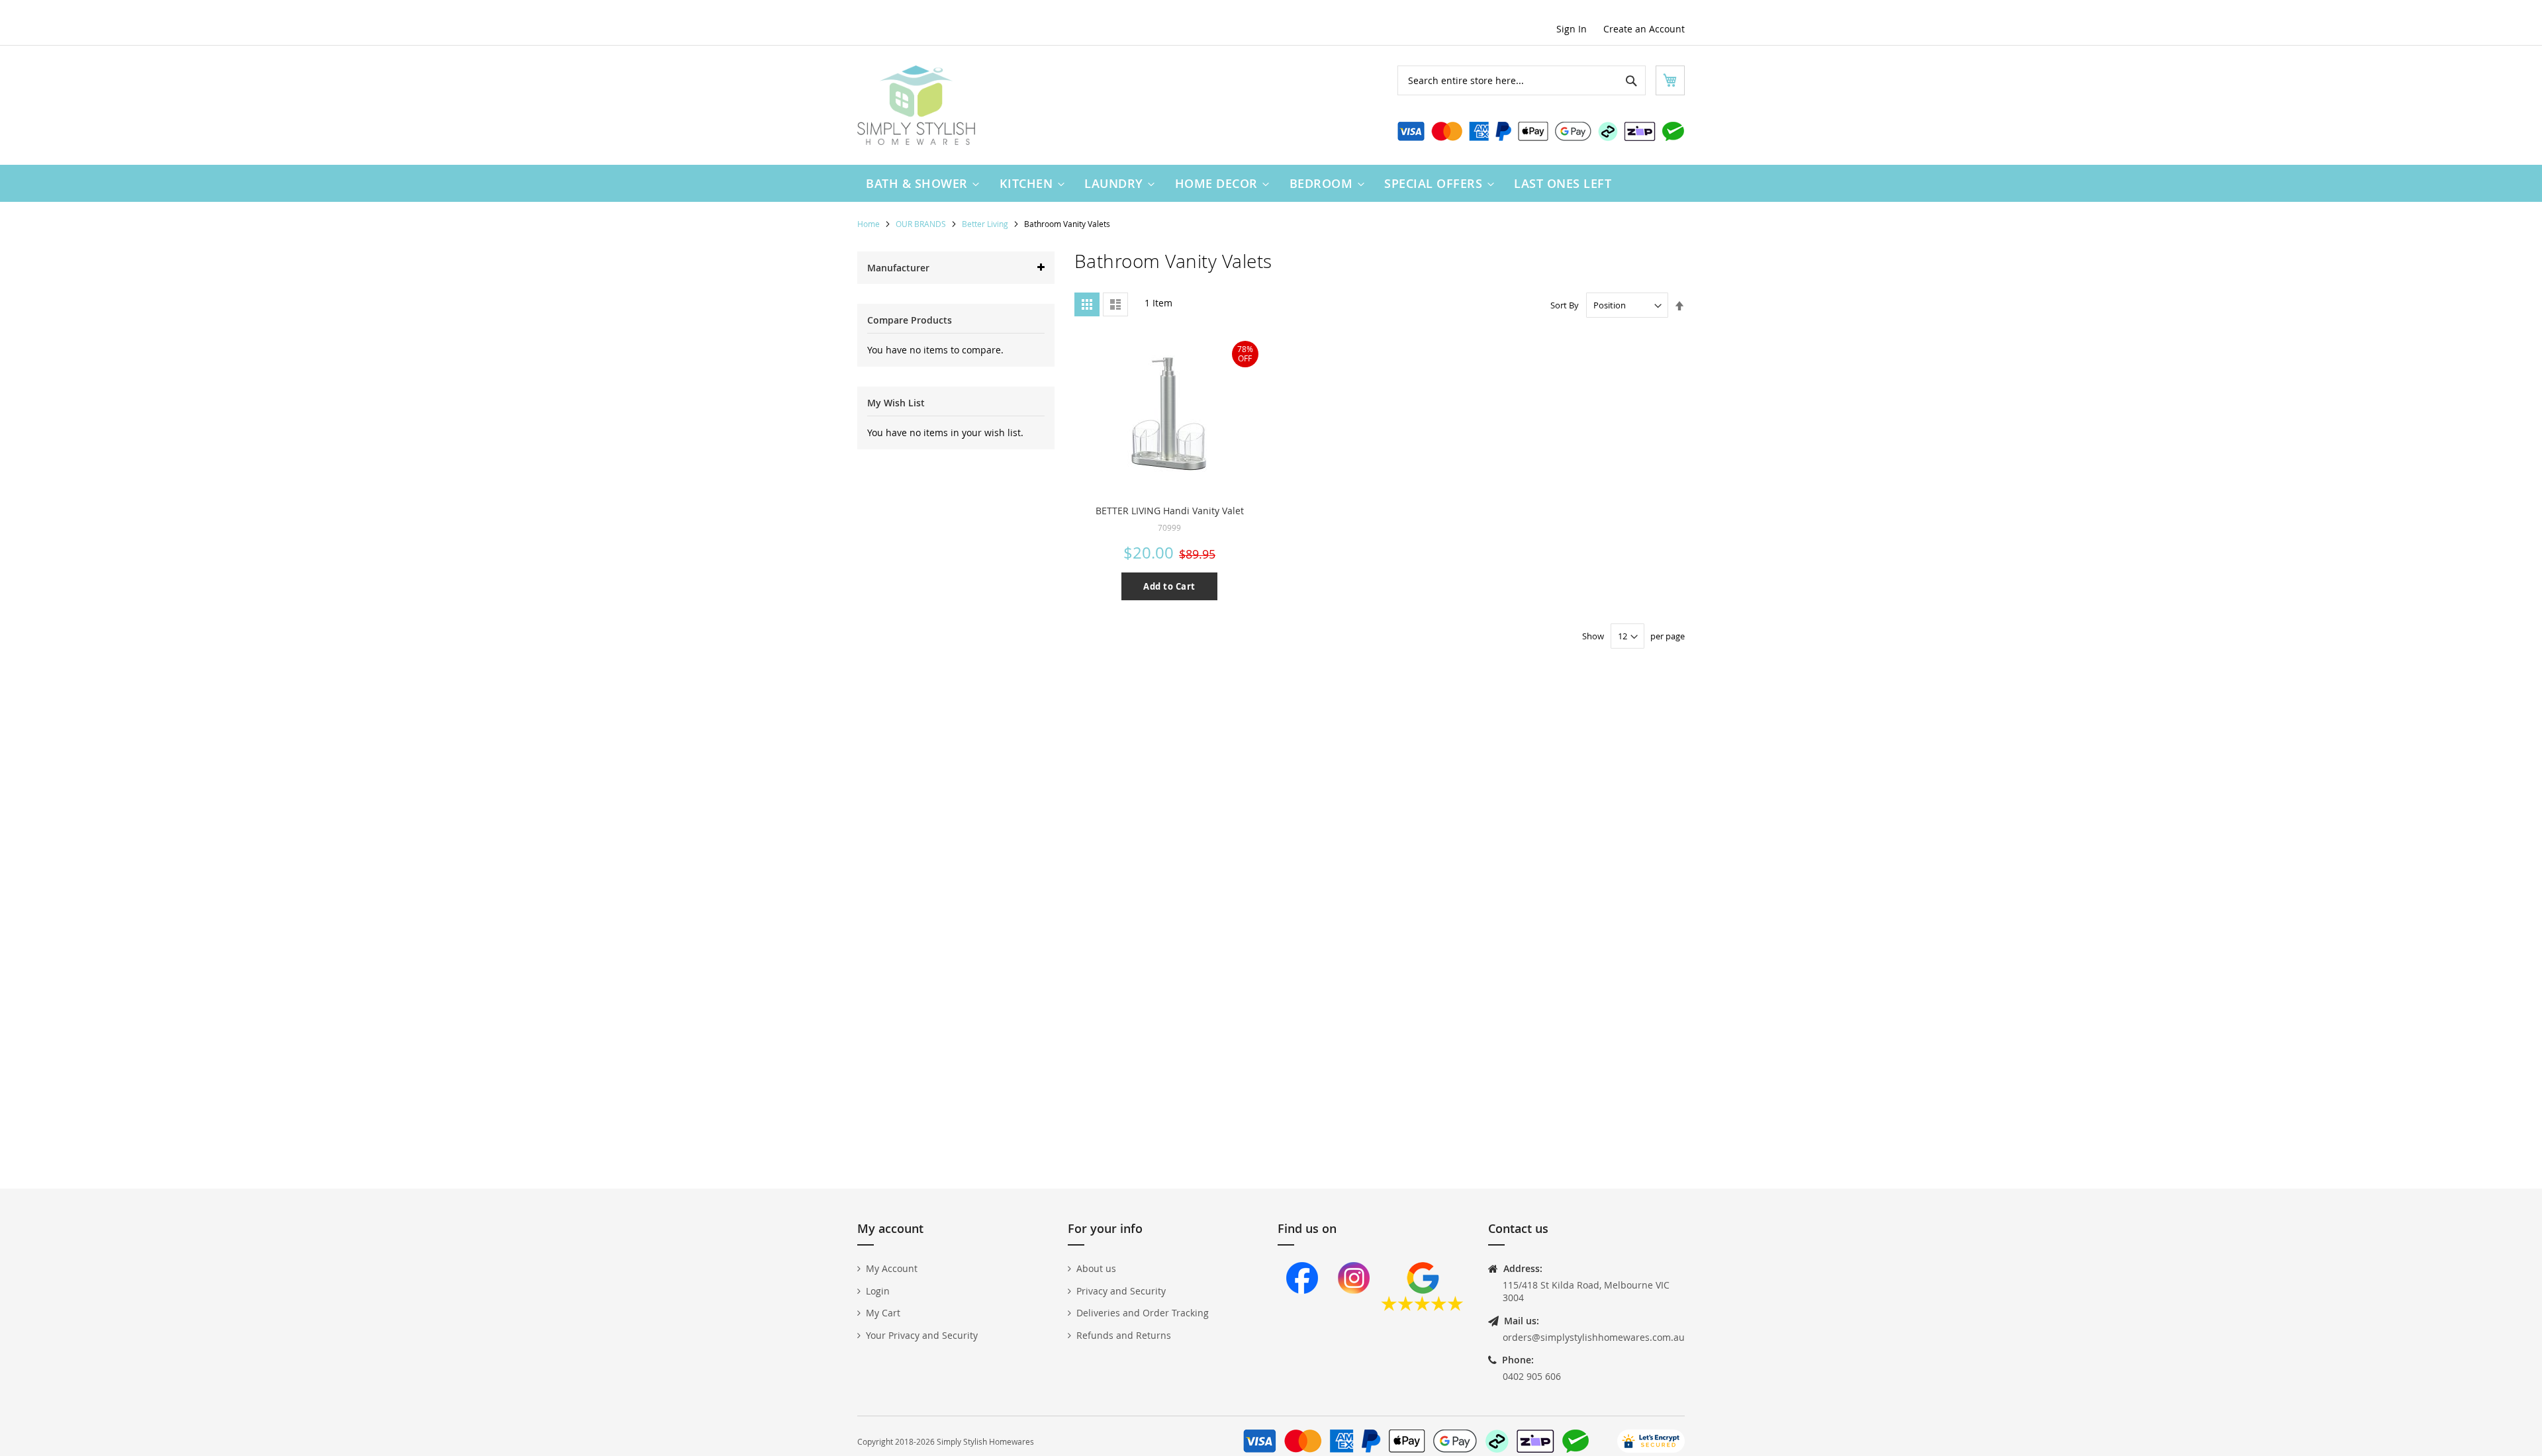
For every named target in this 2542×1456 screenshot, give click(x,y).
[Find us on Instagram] (1354, 1307)
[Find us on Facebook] (1302, 1307)
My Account (892, 1268)
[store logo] (916, 105)
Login (878, 1291)
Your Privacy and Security (922, 1335)
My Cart (883, 1313)
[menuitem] (919, 183)
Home (870, 224)
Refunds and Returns (1124, 1335)
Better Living (986, 224)
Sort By (1565, 305)
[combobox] (1522, 80)
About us (1096, 1268)
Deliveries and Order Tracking (1143, 1313)
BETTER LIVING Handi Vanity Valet (1170, 511)
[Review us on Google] (1422, 1307)
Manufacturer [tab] (898, 268)
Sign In (1572, 29)
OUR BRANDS (922, 224)
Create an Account (1644, 29)
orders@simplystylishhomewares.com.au (1594, 1337)
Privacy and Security (1121, 1291)
